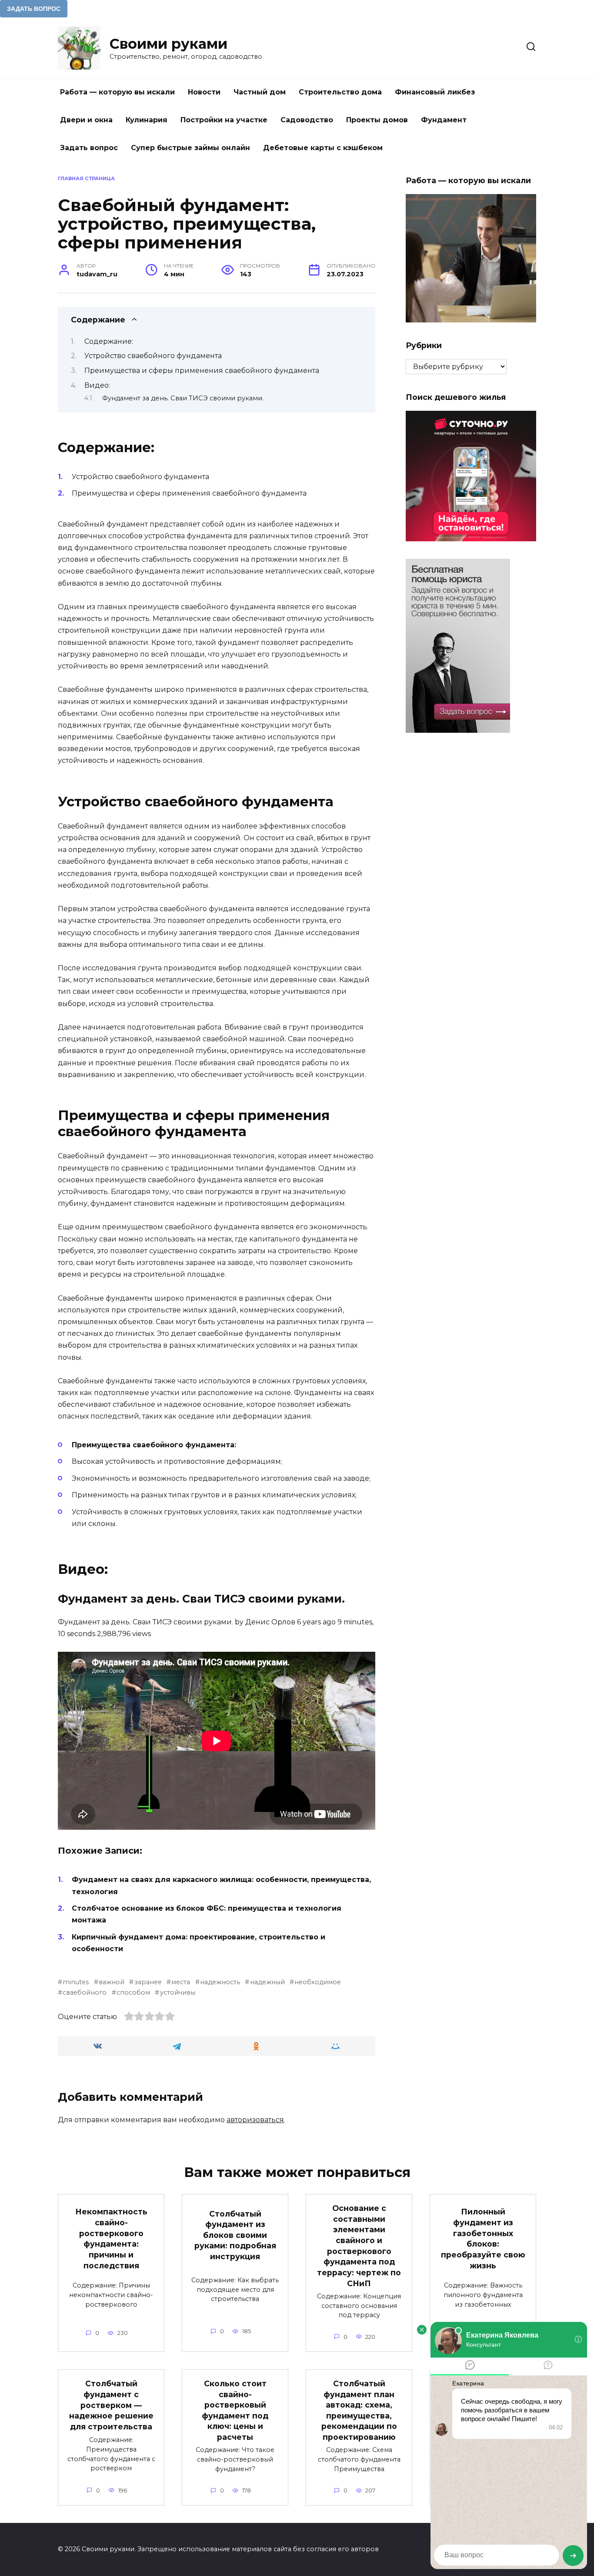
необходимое (318, 1982)
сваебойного (85, 1992)
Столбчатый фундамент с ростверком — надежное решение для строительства (111, 2405)
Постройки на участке (224, 120)
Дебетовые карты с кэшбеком (323, 148)
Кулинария (147, 120)
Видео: (97, 385)
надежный (267, 1982)
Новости (204, 92)
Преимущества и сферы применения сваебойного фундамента (202, 371)
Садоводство (307, 120)
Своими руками (169, 44)
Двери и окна (86, 120)
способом (133, 1992)
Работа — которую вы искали (117, 92)
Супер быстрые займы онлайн (190, 148)
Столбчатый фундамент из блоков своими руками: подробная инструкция (235, 2235)
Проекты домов (377, 120)
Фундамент (444, 120)
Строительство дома (340, 92)
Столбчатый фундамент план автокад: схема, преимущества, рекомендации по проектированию (359, 2410)
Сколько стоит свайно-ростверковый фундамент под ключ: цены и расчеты (235, 2410)
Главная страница (86, 178)
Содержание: (109, 341)
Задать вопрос (89, 148)
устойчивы (177, 1992)
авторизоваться (255, 2120)
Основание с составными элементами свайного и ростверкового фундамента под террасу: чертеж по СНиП (359, 2246)
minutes (76, 1982)
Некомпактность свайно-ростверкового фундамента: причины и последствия (111, 2238)
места (181, 1982)
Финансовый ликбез (435, 92)
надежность (220, 1982)
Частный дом (260, 92)
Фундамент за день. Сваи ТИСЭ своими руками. (183, 398)
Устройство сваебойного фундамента (153, 356)
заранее (148, 1982)
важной (112, 1982)
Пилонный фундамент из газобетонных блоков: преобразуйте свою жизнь (483, 2238)
